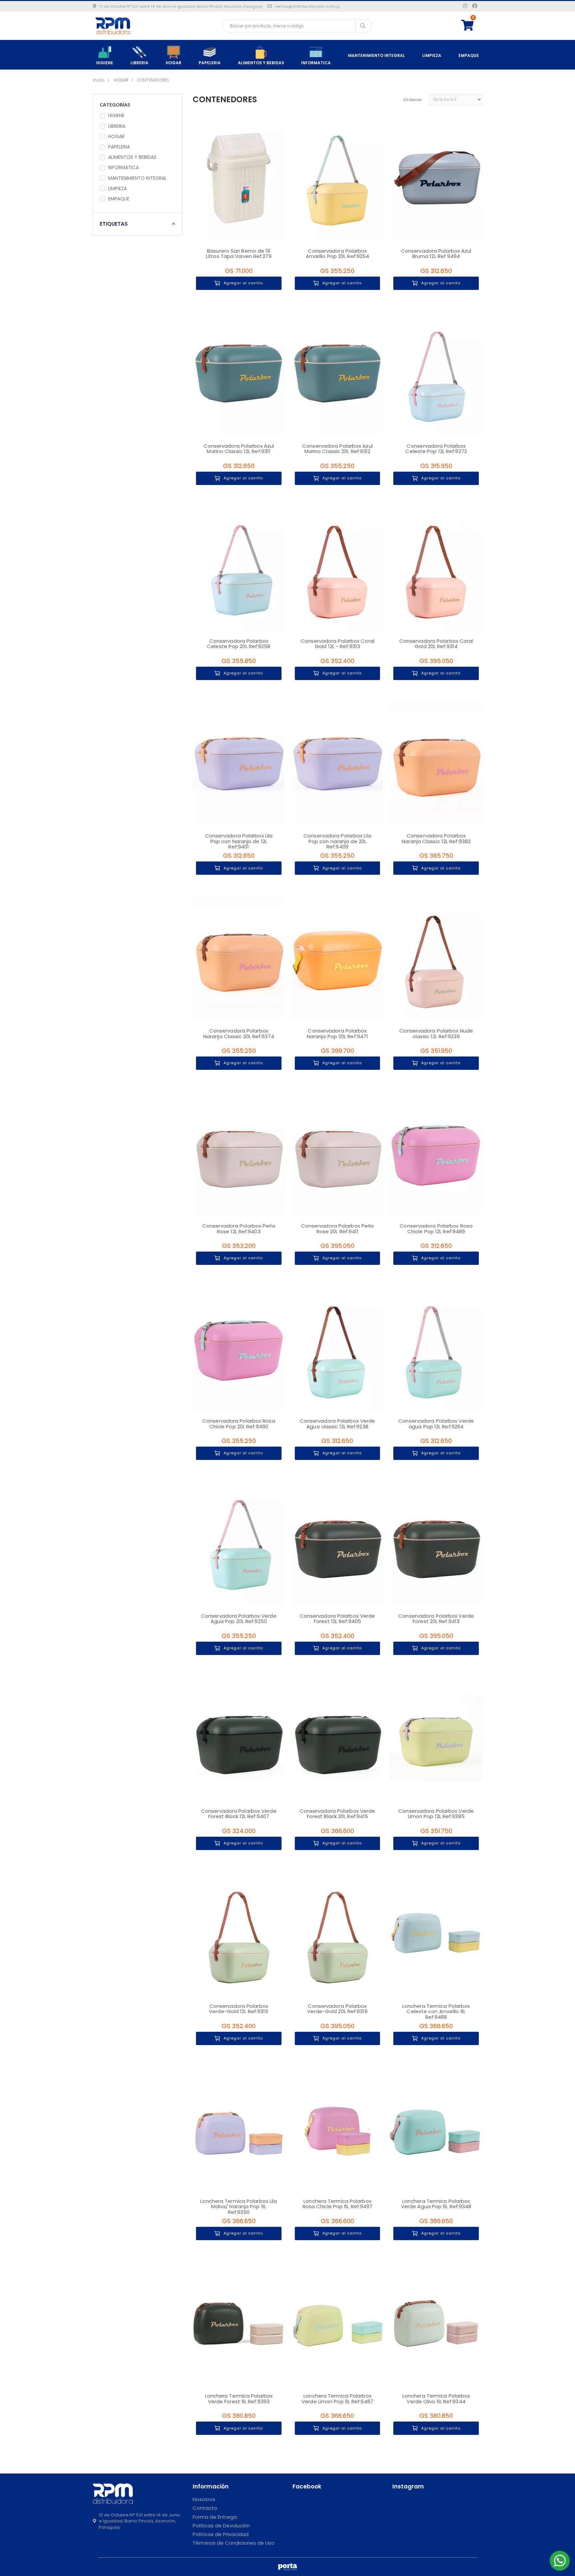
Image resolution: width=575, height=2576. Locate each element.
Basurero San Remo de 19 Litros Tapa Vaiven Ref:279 (239, 254)
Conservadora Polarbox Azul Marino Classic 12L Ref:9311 (239, 449)
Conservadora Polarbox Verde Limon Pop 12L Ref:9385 (436, 1814)
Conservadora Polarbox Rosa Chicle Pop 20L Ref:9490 (239, 1424)
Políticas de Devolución (221, 2526)
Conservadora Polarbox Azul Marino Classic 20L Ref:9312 (337, 449)
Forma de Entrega (215, 2517)
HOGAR (174, 63)
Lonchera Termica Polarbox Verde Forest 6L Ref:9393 (239, 2399)
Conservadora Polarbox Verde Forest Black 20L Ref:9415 (338, 1814)
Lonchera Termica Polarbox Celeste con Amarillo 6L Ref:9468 (436, 2011)
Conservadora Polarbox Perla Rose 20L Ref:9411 (338, 1229)
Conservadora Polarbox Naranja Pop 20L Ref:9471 (337, 1034)
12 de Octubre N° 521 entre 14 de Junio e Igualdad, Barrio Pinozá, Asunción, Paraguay (181, 6)
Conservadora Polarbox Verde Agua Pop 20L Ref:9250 (239, 1619)
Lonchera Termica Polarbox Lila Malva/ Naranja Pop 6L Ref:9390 (239, 2207)
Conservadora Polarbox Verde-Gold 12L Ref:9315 (239, 2009)
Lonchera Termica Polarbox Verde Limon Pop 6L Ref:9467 (337, 2399)
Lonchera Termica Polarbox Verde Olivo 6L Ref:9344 (436, 2399)
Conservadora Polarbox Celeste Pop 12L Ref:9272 (436, 449)
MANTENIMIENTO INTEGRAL (377, 55)
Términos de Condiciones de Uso (234, 2543)
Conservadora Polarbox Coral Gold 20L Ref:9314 (436, 644)
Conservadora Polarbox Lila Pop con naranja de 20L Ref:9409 (337, 841)
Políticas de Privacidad (221, 2534)
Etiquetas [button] (114, 224)
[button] (472, 25)
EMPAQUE (469, 55)
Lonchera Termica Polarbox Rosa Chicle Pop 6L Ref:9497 (338, 2204)
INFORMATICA (316, 63)
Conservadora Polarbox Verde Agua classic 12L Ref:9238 (338, 1424)
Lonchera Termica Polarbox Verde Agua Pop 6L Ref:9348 (436, 2204)
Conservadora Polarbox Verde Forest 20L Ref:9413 (436, 1619)
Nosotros (204, 2499)
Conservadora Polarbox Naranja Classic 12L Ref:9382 (436, 838)
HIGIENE (105, 63)
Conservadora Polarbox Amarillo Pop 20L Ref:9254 (338, 254)
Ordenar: (413, 100)
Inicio (99, 80)
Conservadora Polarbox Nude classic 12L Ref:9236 (436, 1034)
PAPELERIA (210, 63)
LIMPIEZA (432, 55)
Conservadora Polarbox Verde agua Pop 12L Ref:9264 (436, 1424)
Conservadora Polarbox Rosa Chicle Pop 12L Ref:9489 (436, 1229)
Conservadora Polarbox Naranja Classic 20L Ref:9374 (239, 1034)
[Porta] (287, 2567)
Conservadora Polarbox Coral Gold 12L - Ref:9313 (337, 644)
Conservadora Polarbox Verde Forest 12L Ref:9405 (338, 1619)
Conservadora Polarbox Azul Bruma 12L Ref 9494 (436, 254)
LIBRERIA (139, 63)
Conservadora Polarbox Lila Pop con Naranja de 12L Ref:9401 (239, 841)
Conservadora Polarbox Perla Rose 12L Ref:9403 (239, 1229)
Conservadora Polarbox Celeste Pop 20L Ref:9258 (239, 644)
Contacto (205, 2508)
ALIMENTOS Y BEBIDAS (261, 63)
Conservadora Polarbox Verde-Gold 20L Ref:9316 (337, 2009)
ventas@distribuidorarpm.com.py (307, 6)
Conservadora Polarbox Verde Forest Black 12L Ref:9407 (239, 1814)
